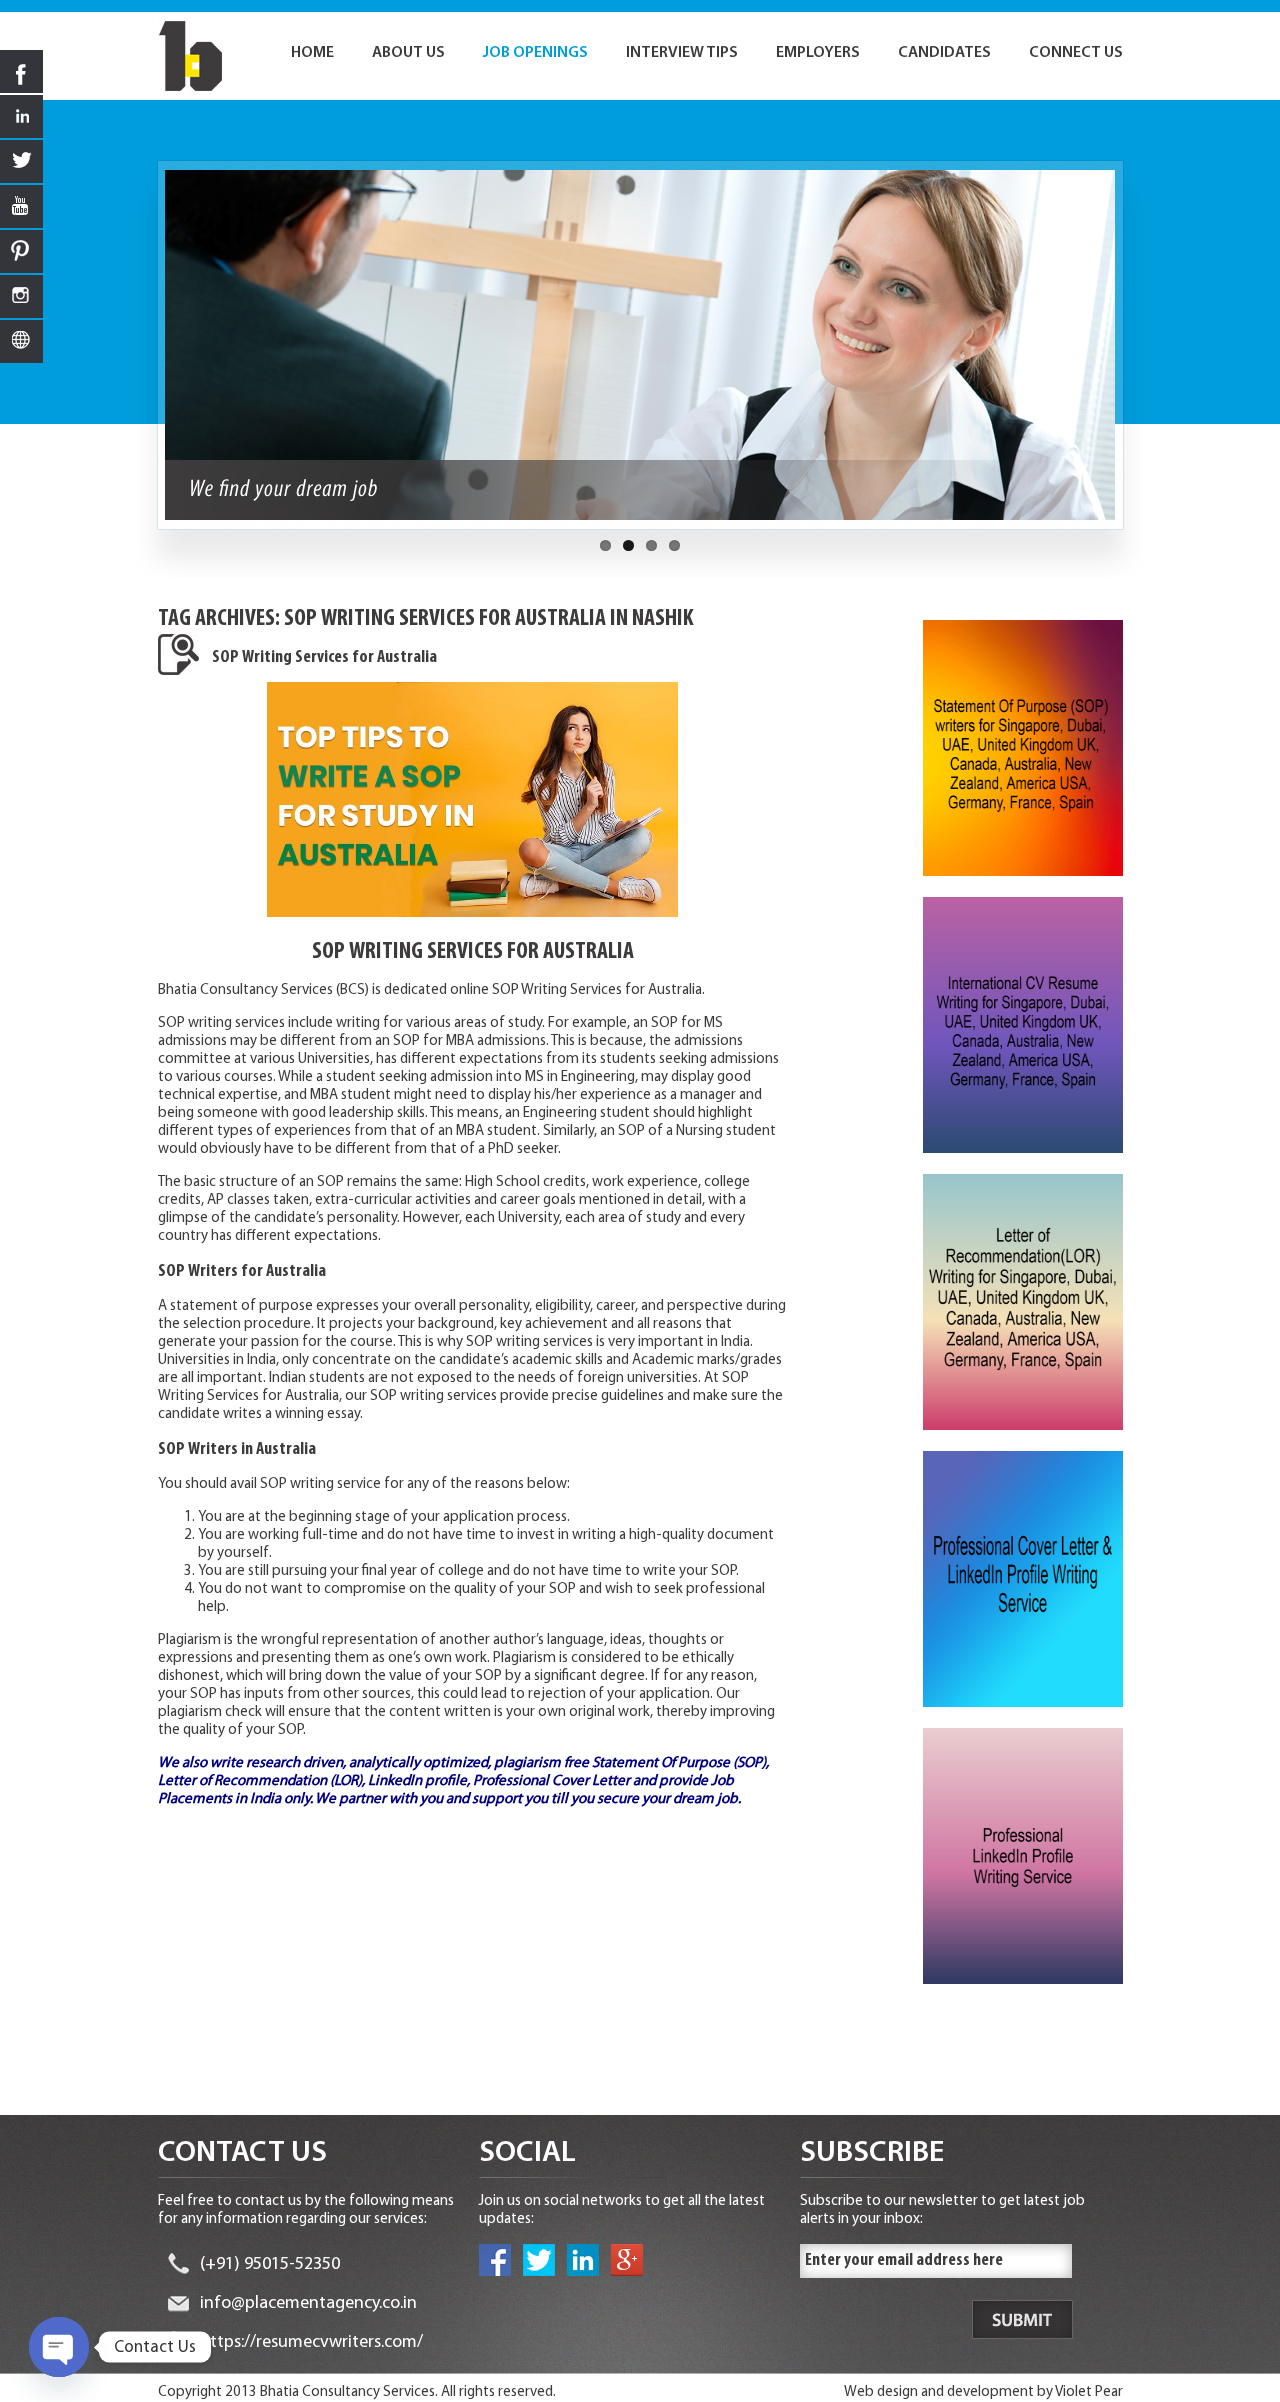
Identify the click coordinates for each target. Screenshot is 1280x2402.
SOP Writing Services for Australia (324, 658)
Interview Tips (682, 53)
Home (312, 53)
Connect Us (1076, 53)
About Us (408, 53)
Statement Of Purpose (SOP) (679, 1763)
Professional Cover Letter (551, 1781)
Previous (147, 355)
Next (1134, 355)
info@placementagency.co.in (308, 2304)
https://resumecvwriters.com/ (311, 2343)
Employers (818, 53)
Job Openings (535, 53)
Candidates (944, 53)
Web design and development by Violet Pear (983, 2392)
